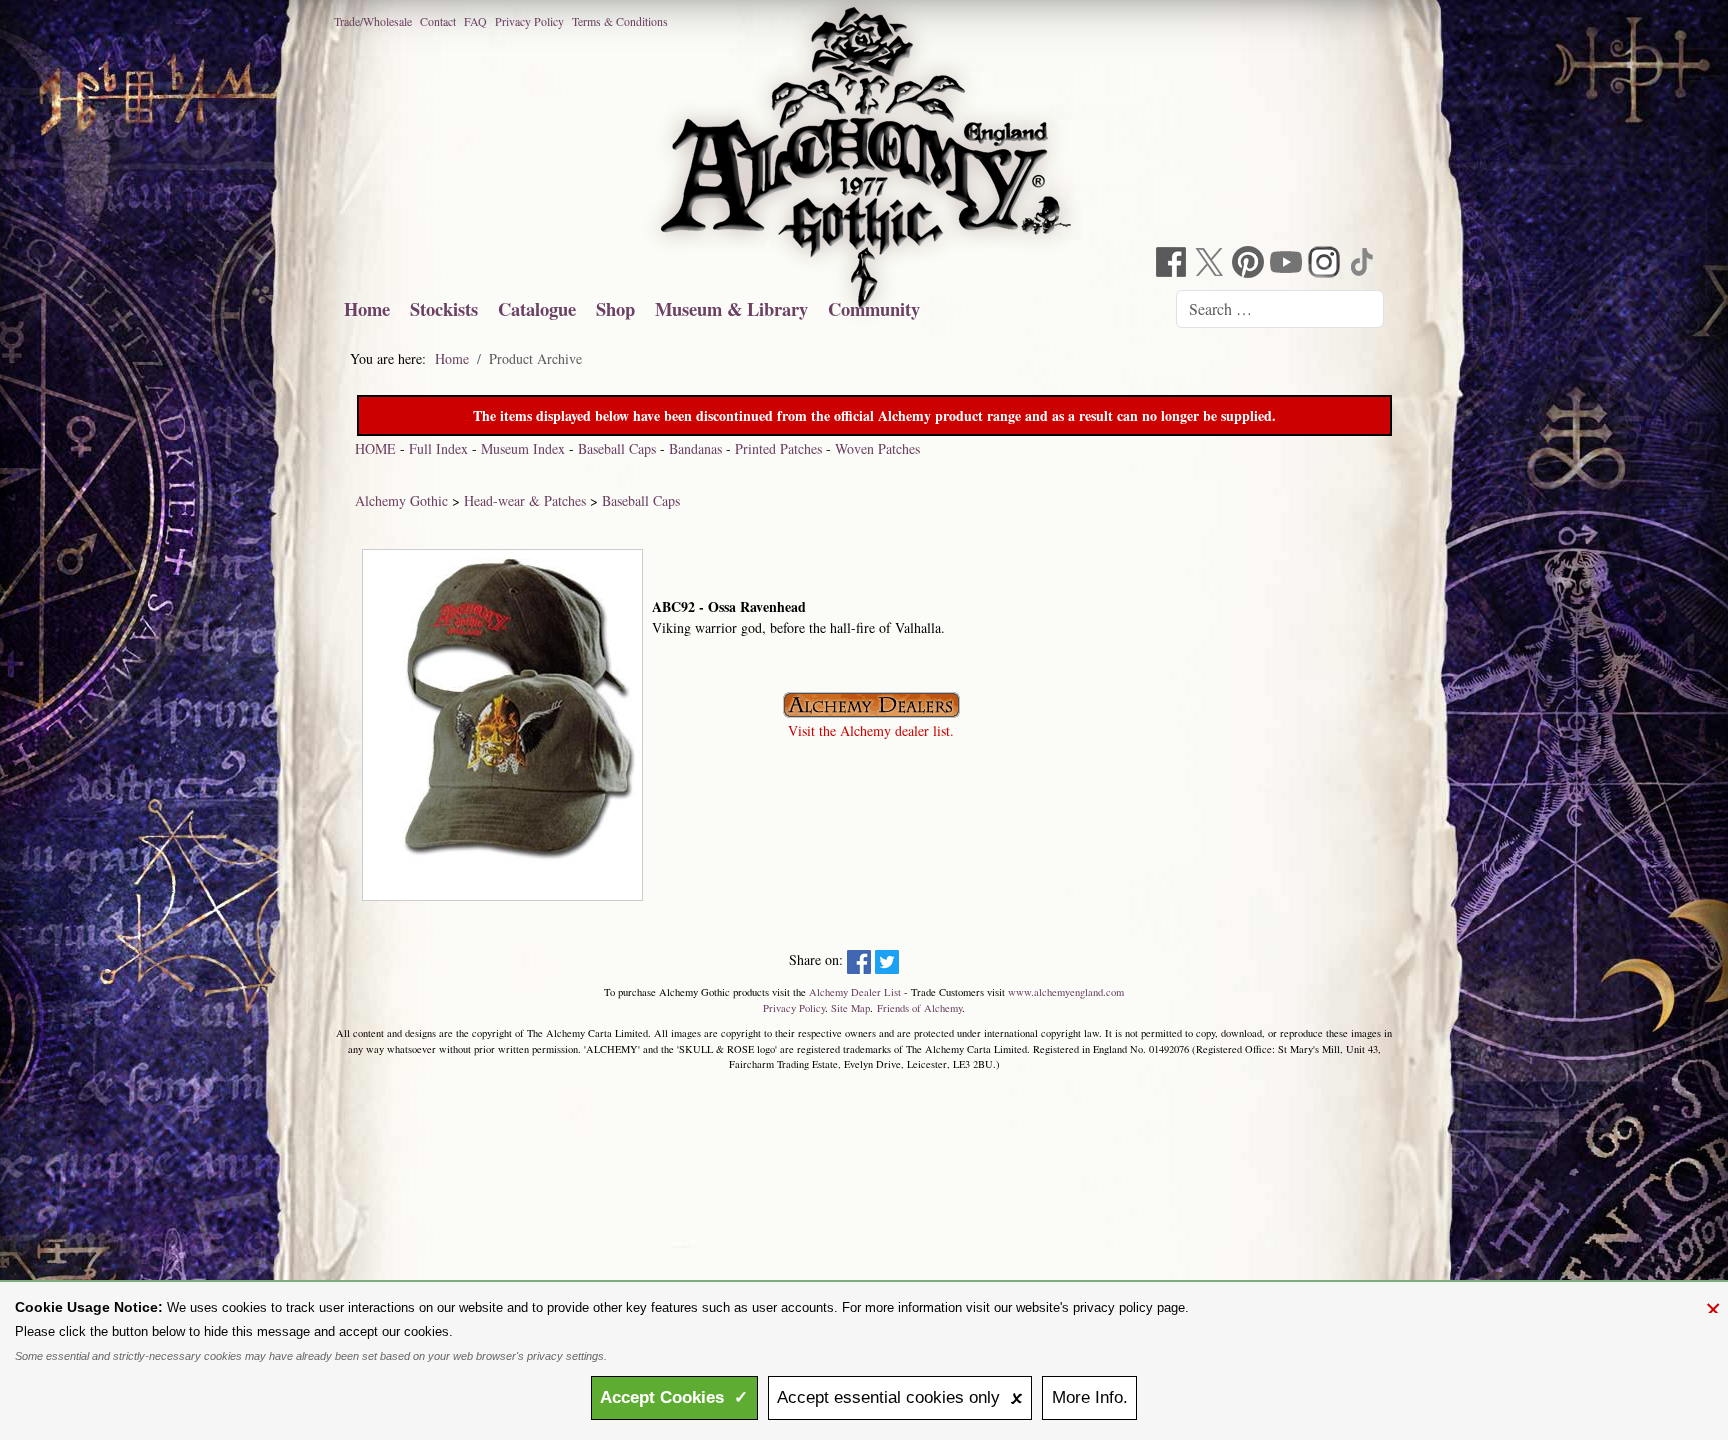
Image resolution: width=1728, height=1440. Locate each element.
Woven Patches (877, 448)
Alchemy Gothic (401, 500)
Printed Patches (778, 448)
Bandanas (695, 448)
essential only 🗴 (900, 1397)
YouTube (1288, 264)
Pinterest (1250, 264)
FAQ (475, 21)
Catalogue (537, 308)
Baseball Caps (617, 448)
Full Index (438, 448)
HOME (375, 448)
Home (367, 308)
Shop (615, 308)
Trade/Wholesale (373, 21)
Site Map (850, 1008)
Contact (438, 21)
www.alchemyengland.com (1066, 992)
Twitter (1212, 264)
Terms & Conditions (620, 21)
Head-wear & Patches (525, 500)
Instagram (1326, 264)
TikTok (1364, 264)
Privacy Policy (529, 21)
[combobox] (1280, 309)
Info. (1090, 1397)
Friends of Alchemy (919, 1008)
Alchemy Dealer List (855, 992)
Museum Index (523, 448)
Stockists (444, 308)
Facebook (1174, 264)
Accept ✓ (674, 1397)
